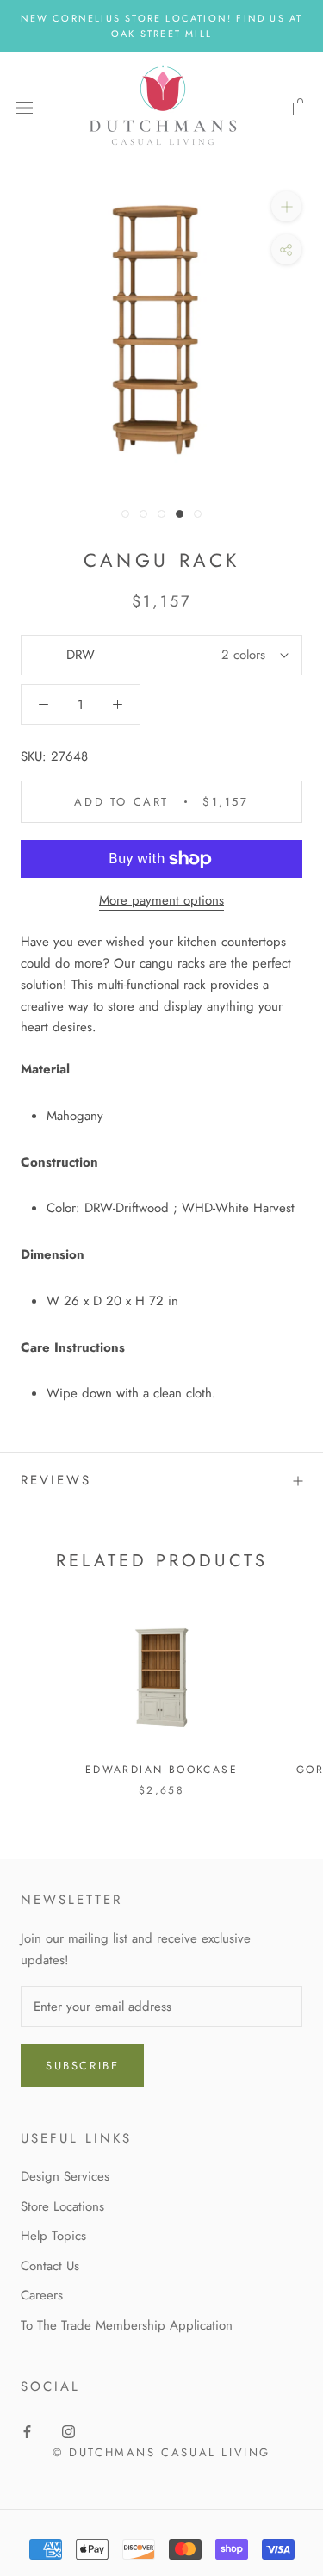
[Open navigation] (24, 108)
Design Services (65, 2176)
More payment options (161, 900)
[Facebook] (27, 2431)
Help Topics (53, 2236)
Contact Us (50, 2266)
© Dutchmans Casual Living (161, 2452)
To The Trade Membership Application (127, 2325)
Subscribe (82, 2066)
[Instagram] (68, 2431)
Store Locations (62, 2206)
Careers (42, 2295)
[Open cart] (300, 108)
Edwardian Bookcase (161, 1770)
